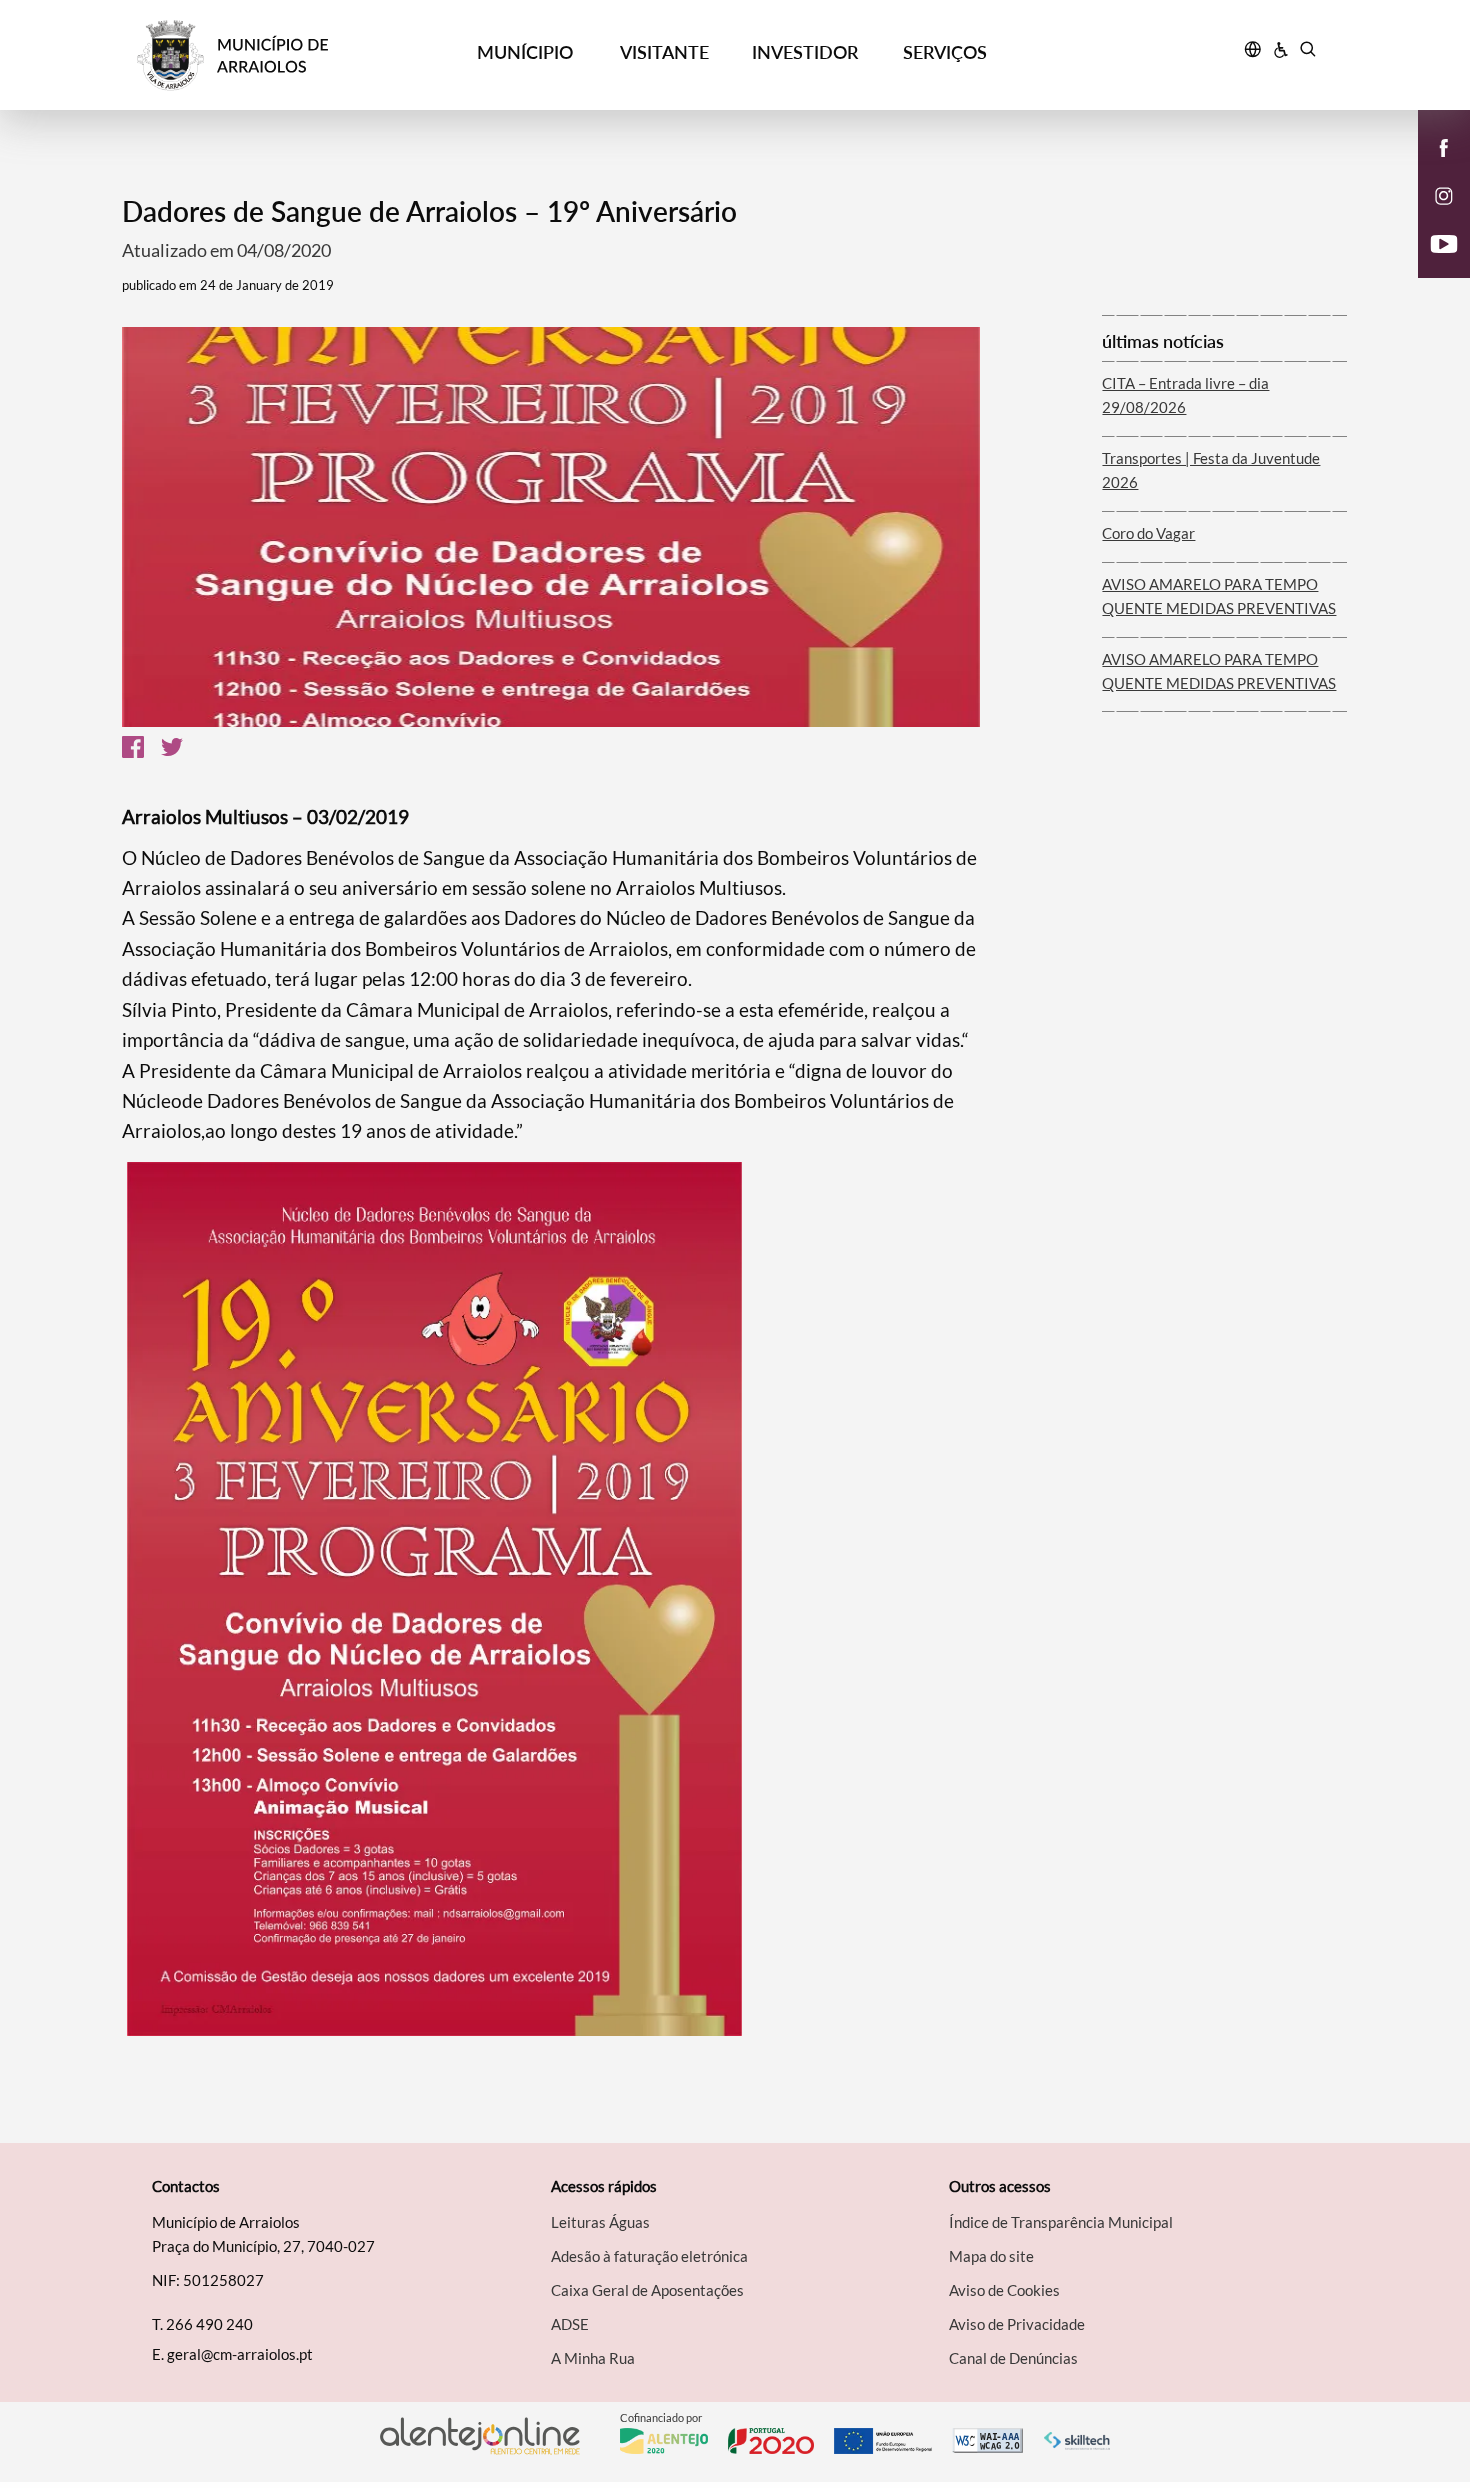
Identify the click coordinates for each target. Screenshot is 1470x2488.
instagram (1432, 216)
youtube (1432, 264)
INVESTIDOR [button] (805, 52)
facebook (1432, 168)
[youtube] (1444, 242)
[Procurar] (1307, 52)
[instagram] (1444, 194)
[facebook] (1444, 146)
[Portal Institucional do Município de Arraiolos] (286, 55)
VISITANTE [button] (664, 52)
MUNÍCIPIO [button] (525, 52)
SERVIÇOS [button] (945, 52)
